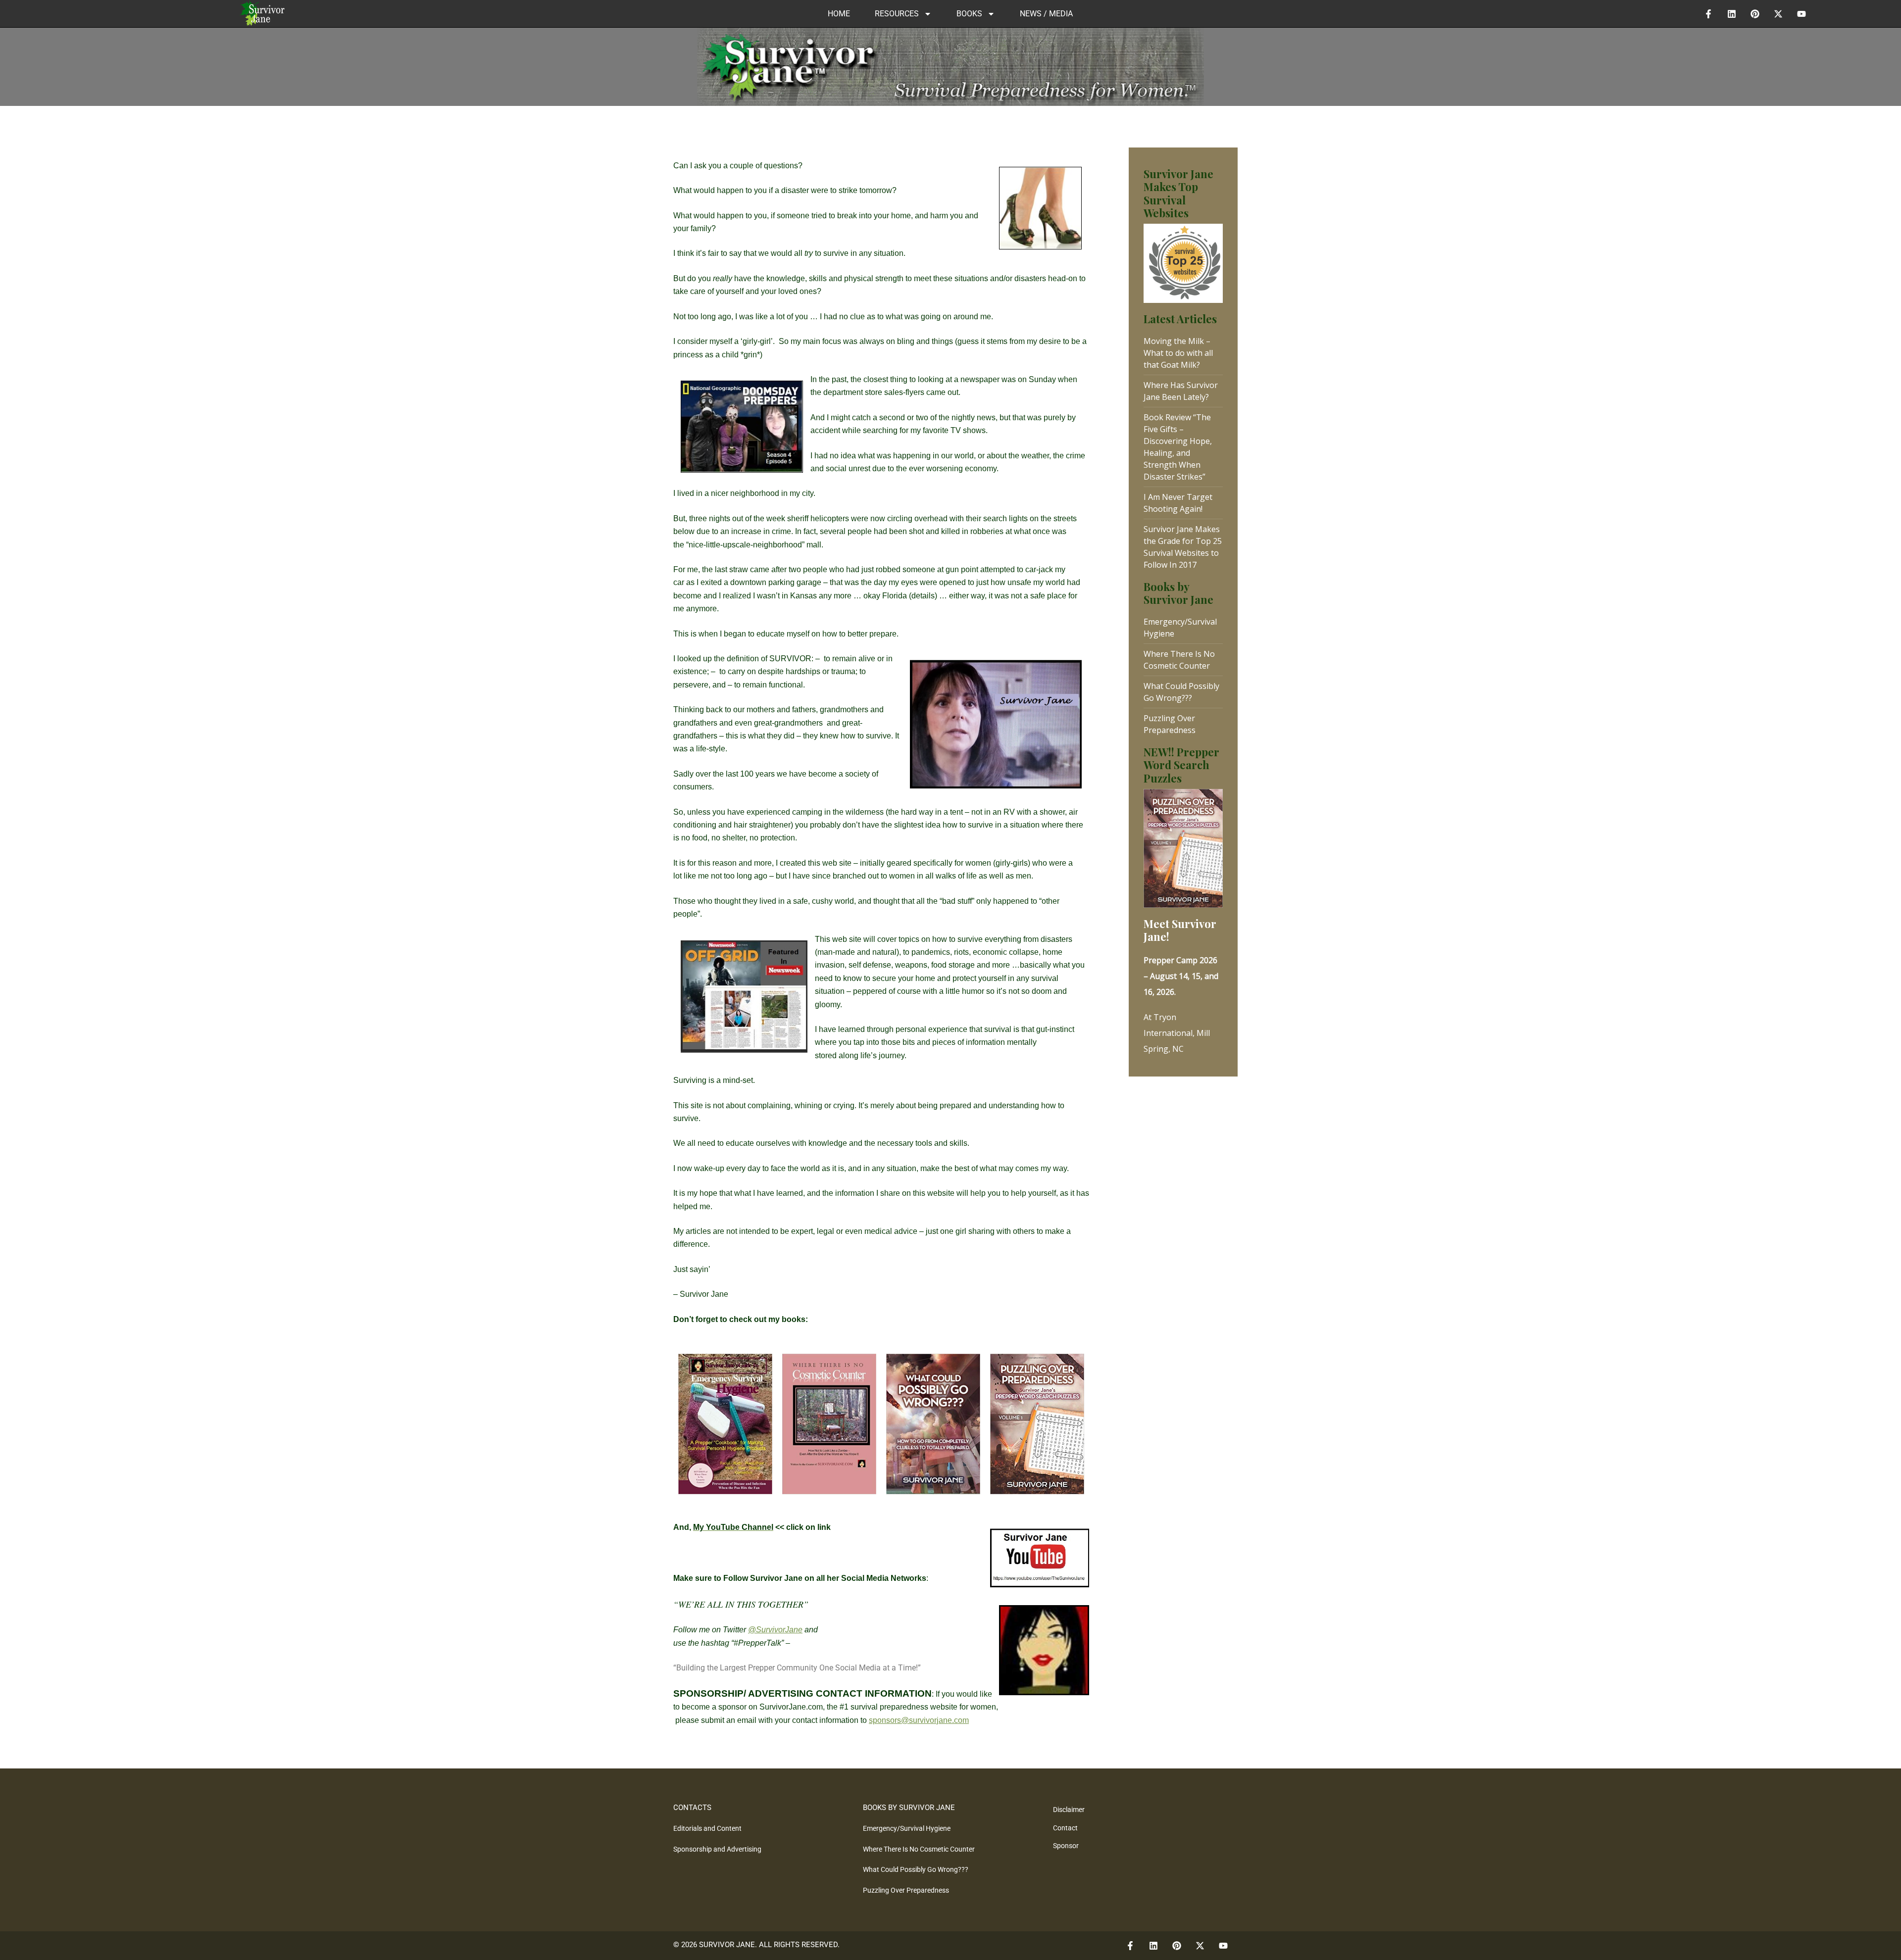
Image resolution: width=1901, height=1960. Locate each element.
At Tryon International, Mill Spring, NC (1177, 1033)
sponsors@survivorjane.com (919, 1720)
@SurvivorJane (775, 1630)
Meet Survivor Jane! (1180, 930)
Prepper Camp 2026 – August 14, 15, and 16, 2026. (1181, 976)
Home (839, 14)
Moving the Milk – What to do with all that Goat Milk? (1178, 353)
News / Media (1046, 14)
